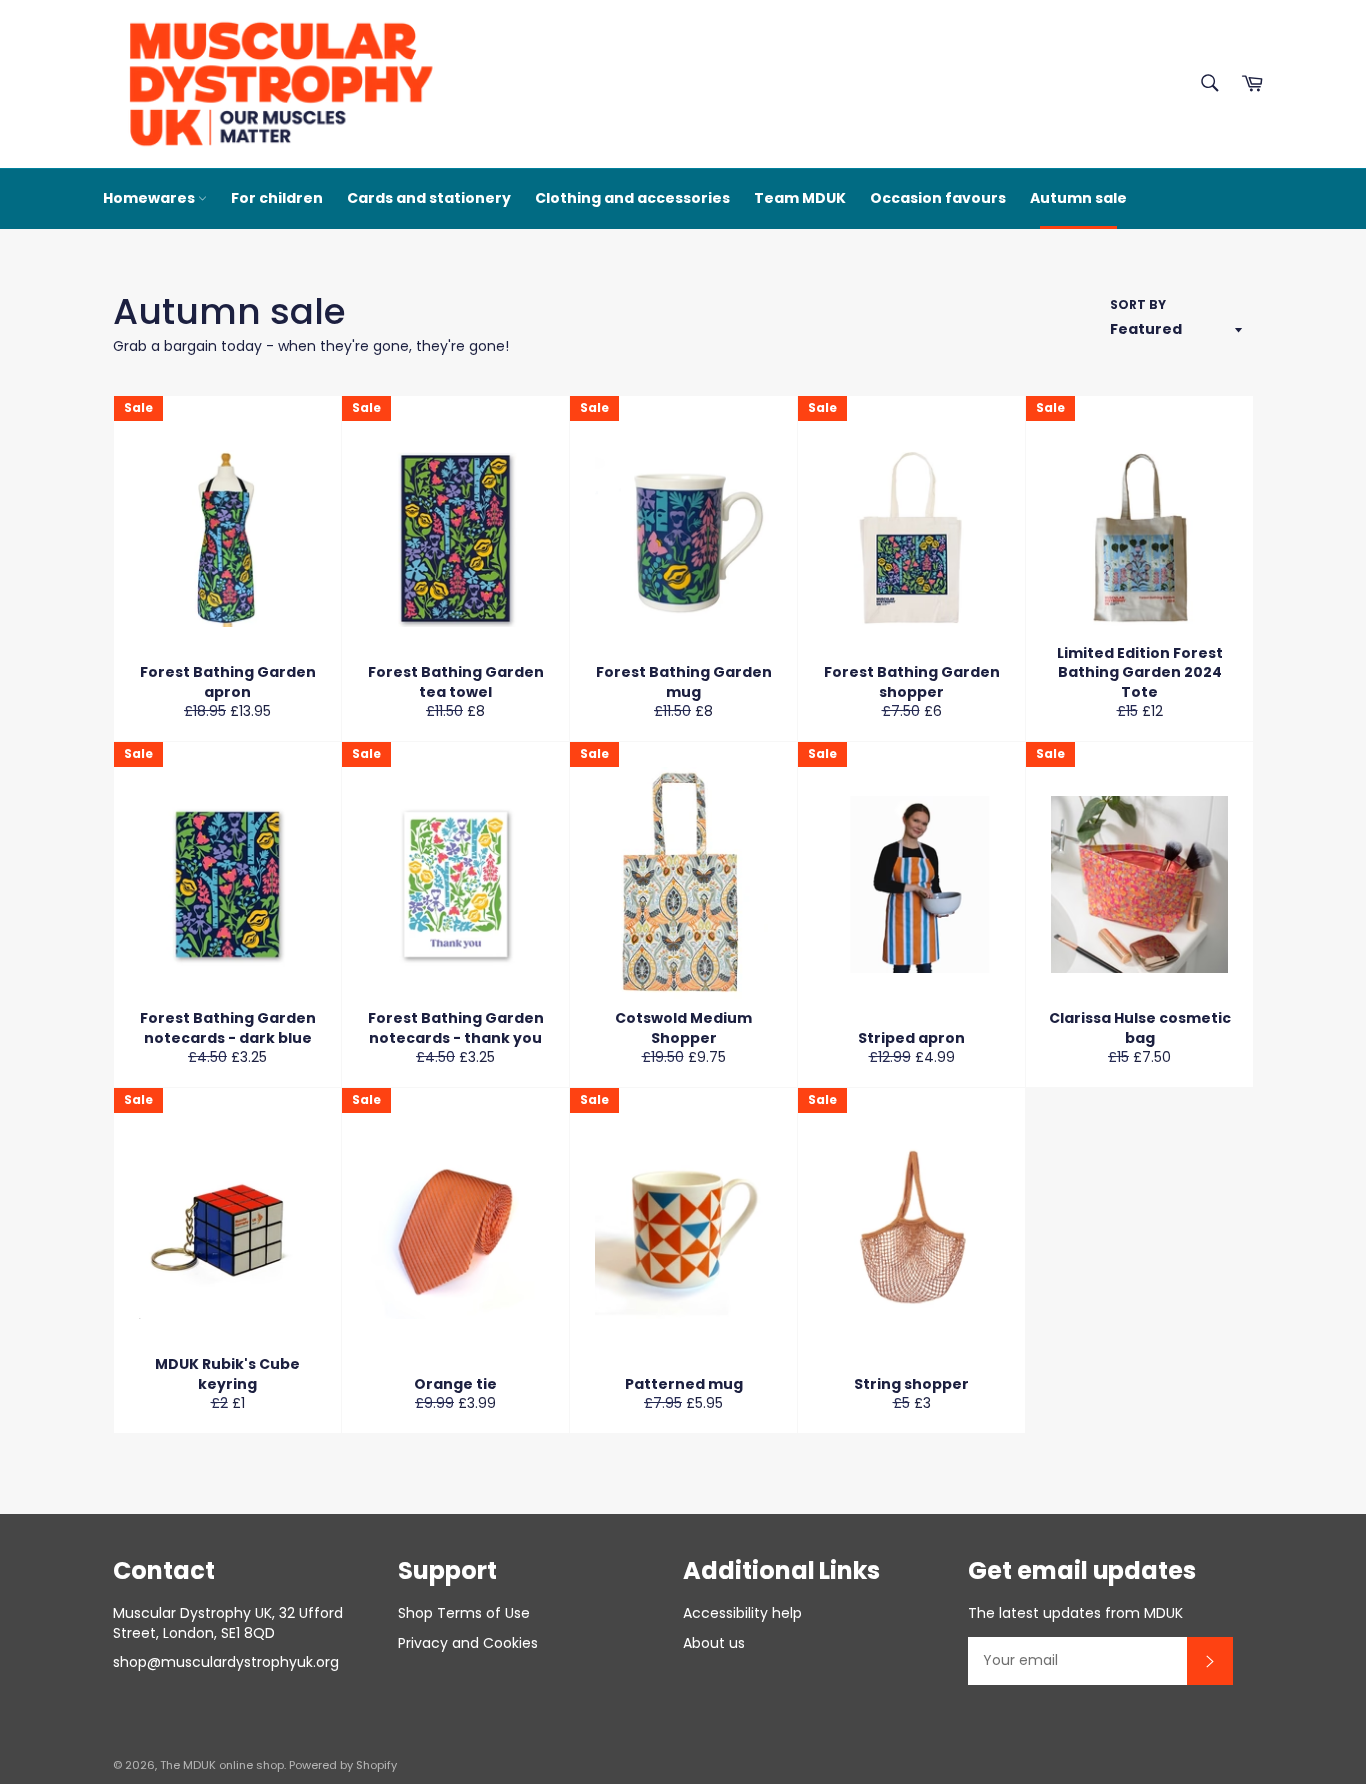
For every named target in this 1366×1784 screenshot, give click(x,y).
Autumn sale (1078, 198)
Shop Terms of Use (464, 1613)
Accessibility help (742, 1613)
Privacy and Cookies (468, 1643)
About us (714, 1643)
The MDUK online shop (222, 1765)
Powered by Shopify (343, 1765)
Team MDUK (800, 198)
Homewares (150, 198)
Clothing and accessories (632, 198)
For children (277, 198)
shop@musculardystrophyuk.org (226, 1662)
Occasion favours (938, 198)
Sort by (1138, 305)
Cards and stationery (429, 198)
